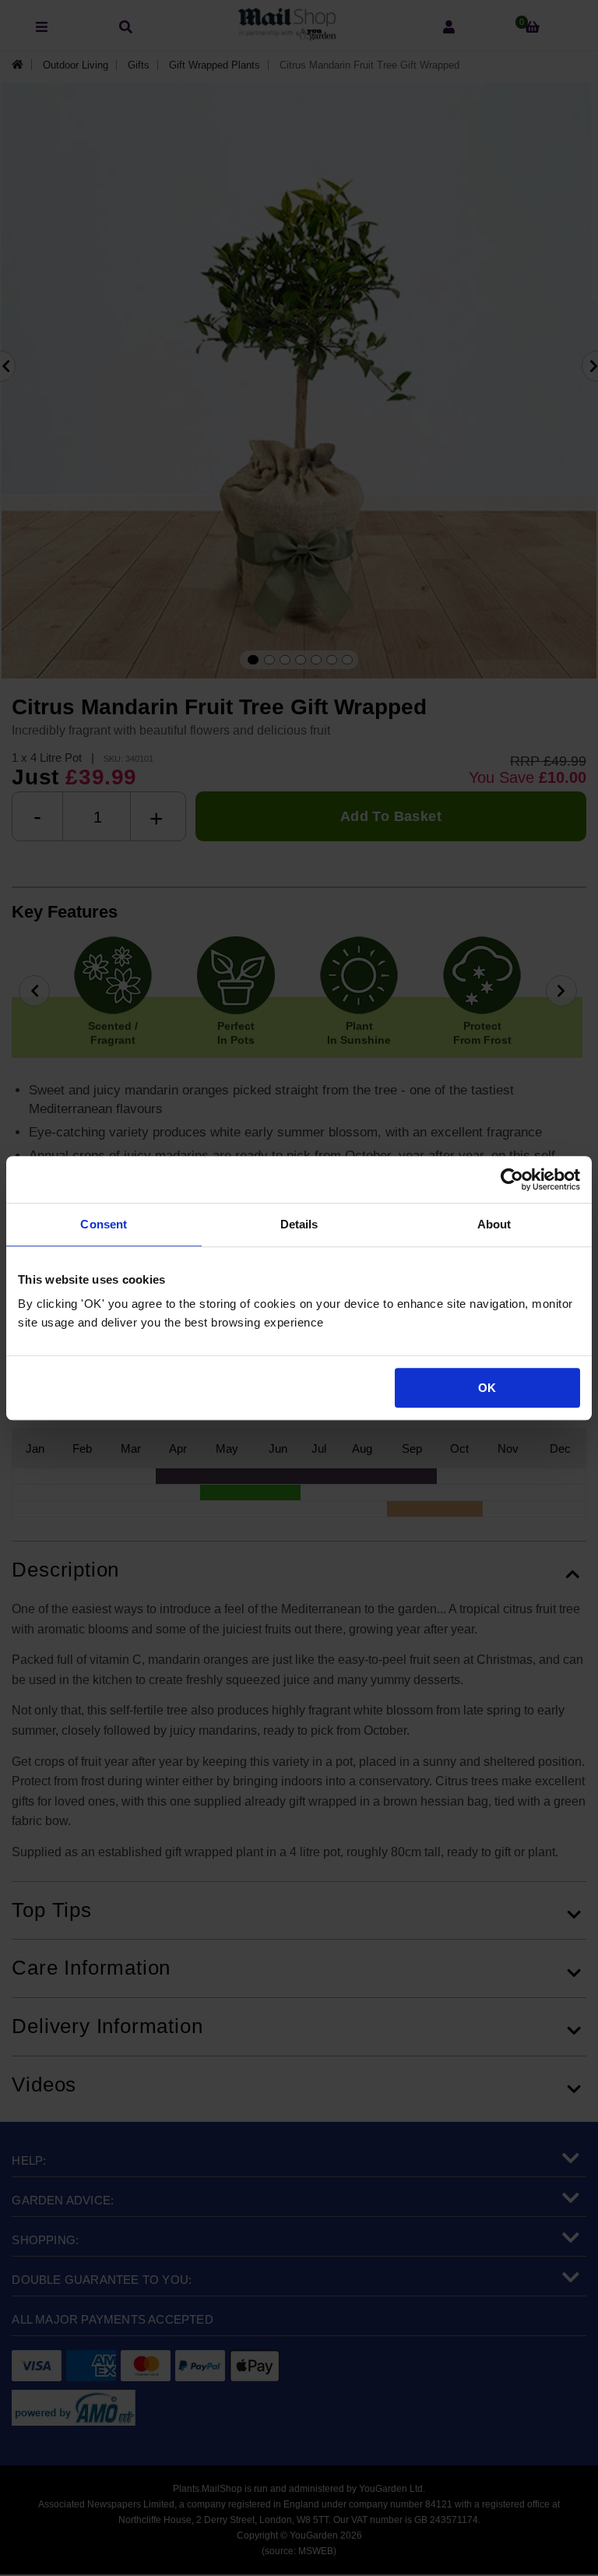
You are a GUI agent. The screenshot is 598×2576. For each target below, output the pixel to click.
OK (487, 1388)
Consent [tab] (104, 1224)
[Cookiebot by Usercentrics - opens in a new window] (512, 1179)
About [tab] (494, 1224)
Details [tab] (299, 1224)
